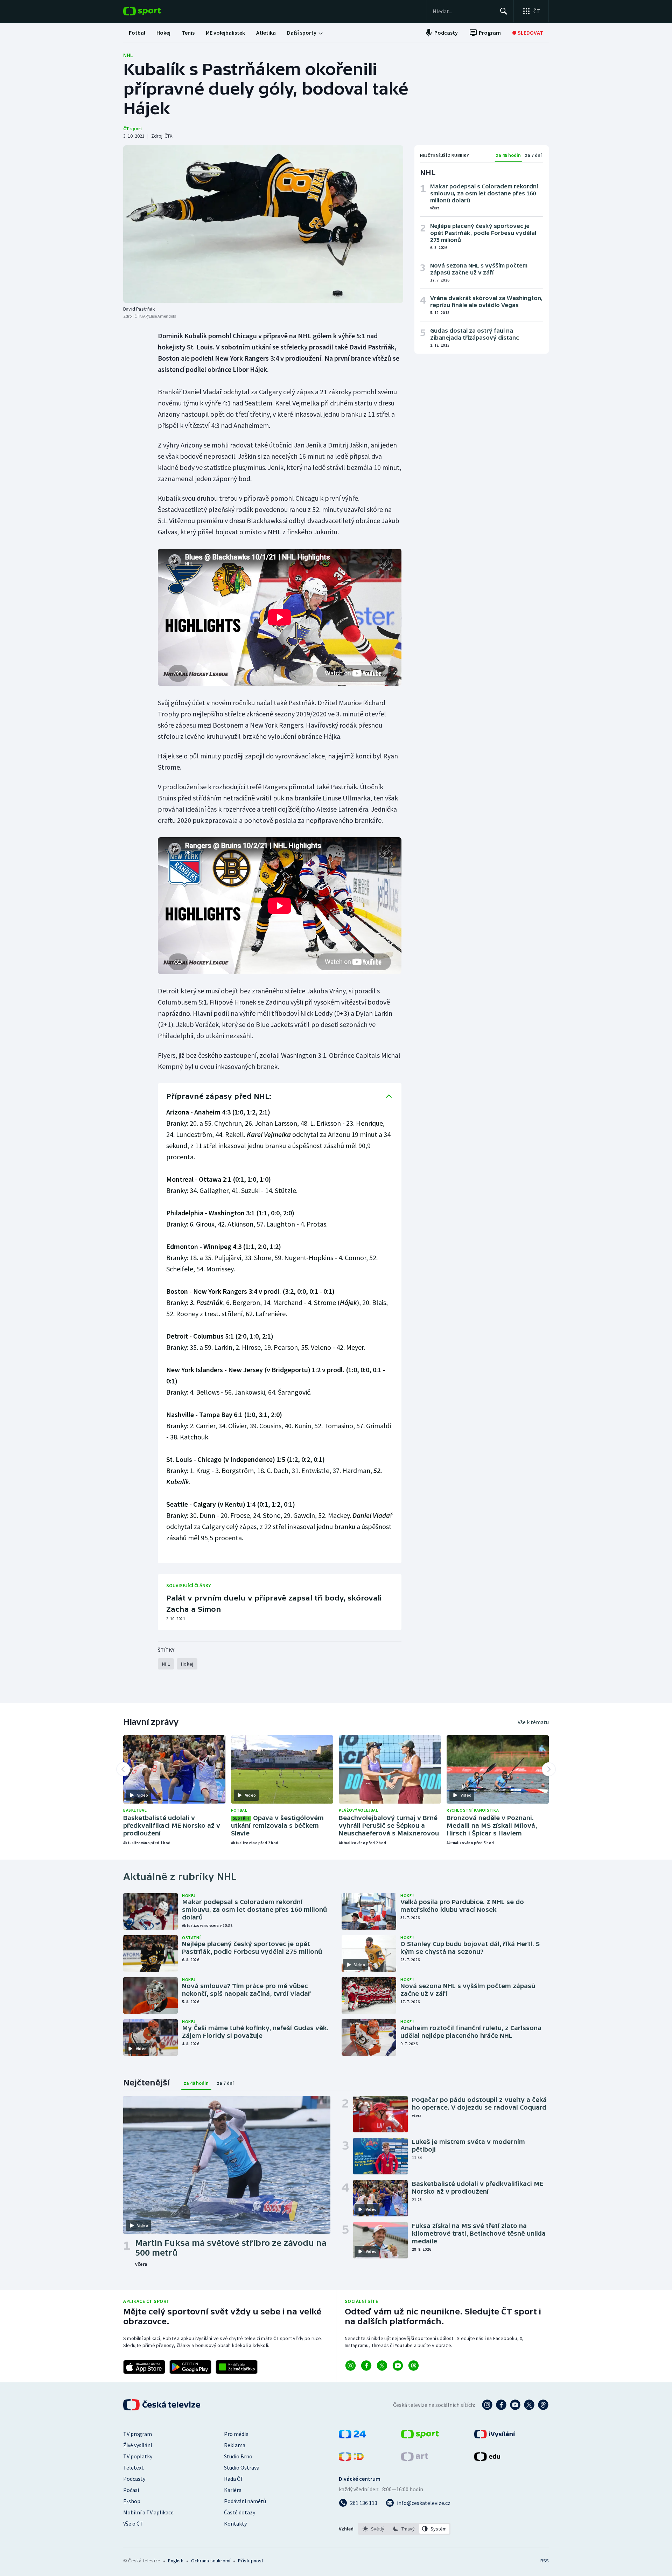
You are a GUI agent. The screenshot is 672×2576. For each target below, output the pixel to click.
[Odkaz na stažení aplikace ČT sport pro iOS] (144, 2367)
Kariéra (233, 2490)
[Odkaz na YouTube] (398, 2366)
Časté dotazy (240, 2512)
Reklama (235, 2445)
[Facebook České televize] (501, 2405)
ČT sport (133, 129)
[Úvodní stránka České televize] (162, 2405)
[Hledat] (504, 11)
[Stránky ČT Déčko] (351, 2459)
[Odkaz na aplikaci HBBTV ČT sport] (237, 2367)
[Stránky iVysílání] (495, 2436)
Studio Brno (238, 2456)
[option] (374, 2529)
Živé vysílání (138, 2445)
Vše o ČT (133, 2523)
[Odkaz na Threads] (414, 2366)
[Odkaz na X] (382, 2366)
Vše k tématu (533, 1722)
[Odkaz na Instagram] (351, 2366)
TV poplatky (138, 2456)
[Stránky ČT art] (415, 2459)
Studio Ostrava (242, 2467)
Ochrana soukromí (211, 2561)
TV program (138, 2434)
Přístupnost (251, 2561)
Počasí (131, 2490)
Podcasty (134, 2479)
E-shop (132, 2501)
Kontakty (235, 2523)
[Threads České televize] (543, 2405)
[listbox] (404, 2529)
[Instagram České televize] (487, 2405)
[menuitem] (137, 33)
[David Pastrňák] (263, 224)
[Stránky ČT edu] (487, 2459)
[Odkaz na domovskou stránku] (153, 11)
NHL (128, 55)
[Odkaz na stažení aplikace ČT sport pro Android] (190, 2367)
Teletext (134, 2467)
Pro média (236, 2434)
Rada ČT (234, 2479)
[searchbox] (463, 11)
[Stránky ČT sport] (420, 2436)
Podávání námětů (245, 2501)
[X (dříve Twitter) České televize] (529, 2405)
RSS (545, 2561)
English (176, 2561)
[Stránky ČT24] (352, 2436)
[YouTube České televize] (515, 2405)
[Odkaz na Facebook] (366, 2366)
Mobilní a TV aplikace (148, 2512)
